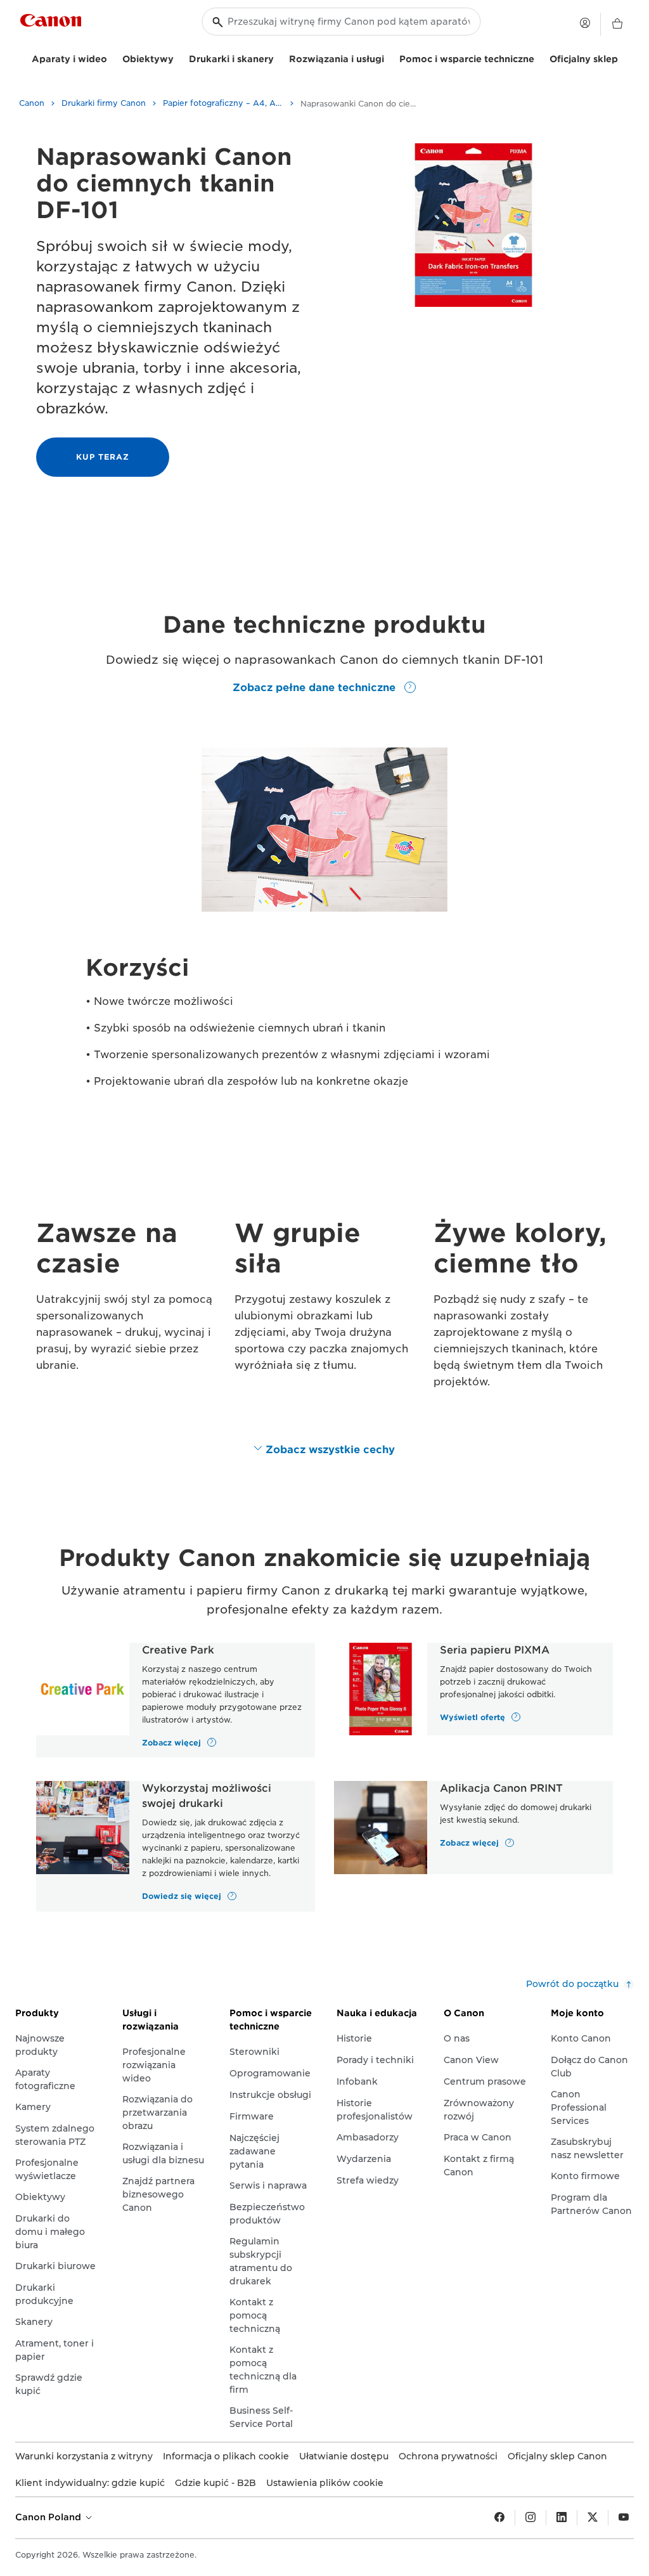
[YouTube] (624, 2518)
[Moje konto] (585, 23)
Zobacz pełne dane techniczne (316, 688)
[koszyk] (617, 24)
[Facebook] (499, 2518)
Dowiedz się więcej (183, 1896)
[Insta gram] (530, 2518)
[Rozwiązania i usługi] (389, 57)
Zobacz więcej (173, 1742)
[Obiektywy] (179, 57)
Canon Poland (49, 2517)
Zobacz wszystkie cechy (330, 1450)
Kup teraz (103, 457)
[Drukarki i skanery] (279, 57)
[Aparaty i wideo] (112, 57)
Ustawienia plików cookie (325, 2483)
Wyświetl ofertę (474, 1717)
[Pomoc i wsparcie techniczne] (539, 57)
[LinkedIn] (562, 2518)
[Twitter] (593, 2518)
